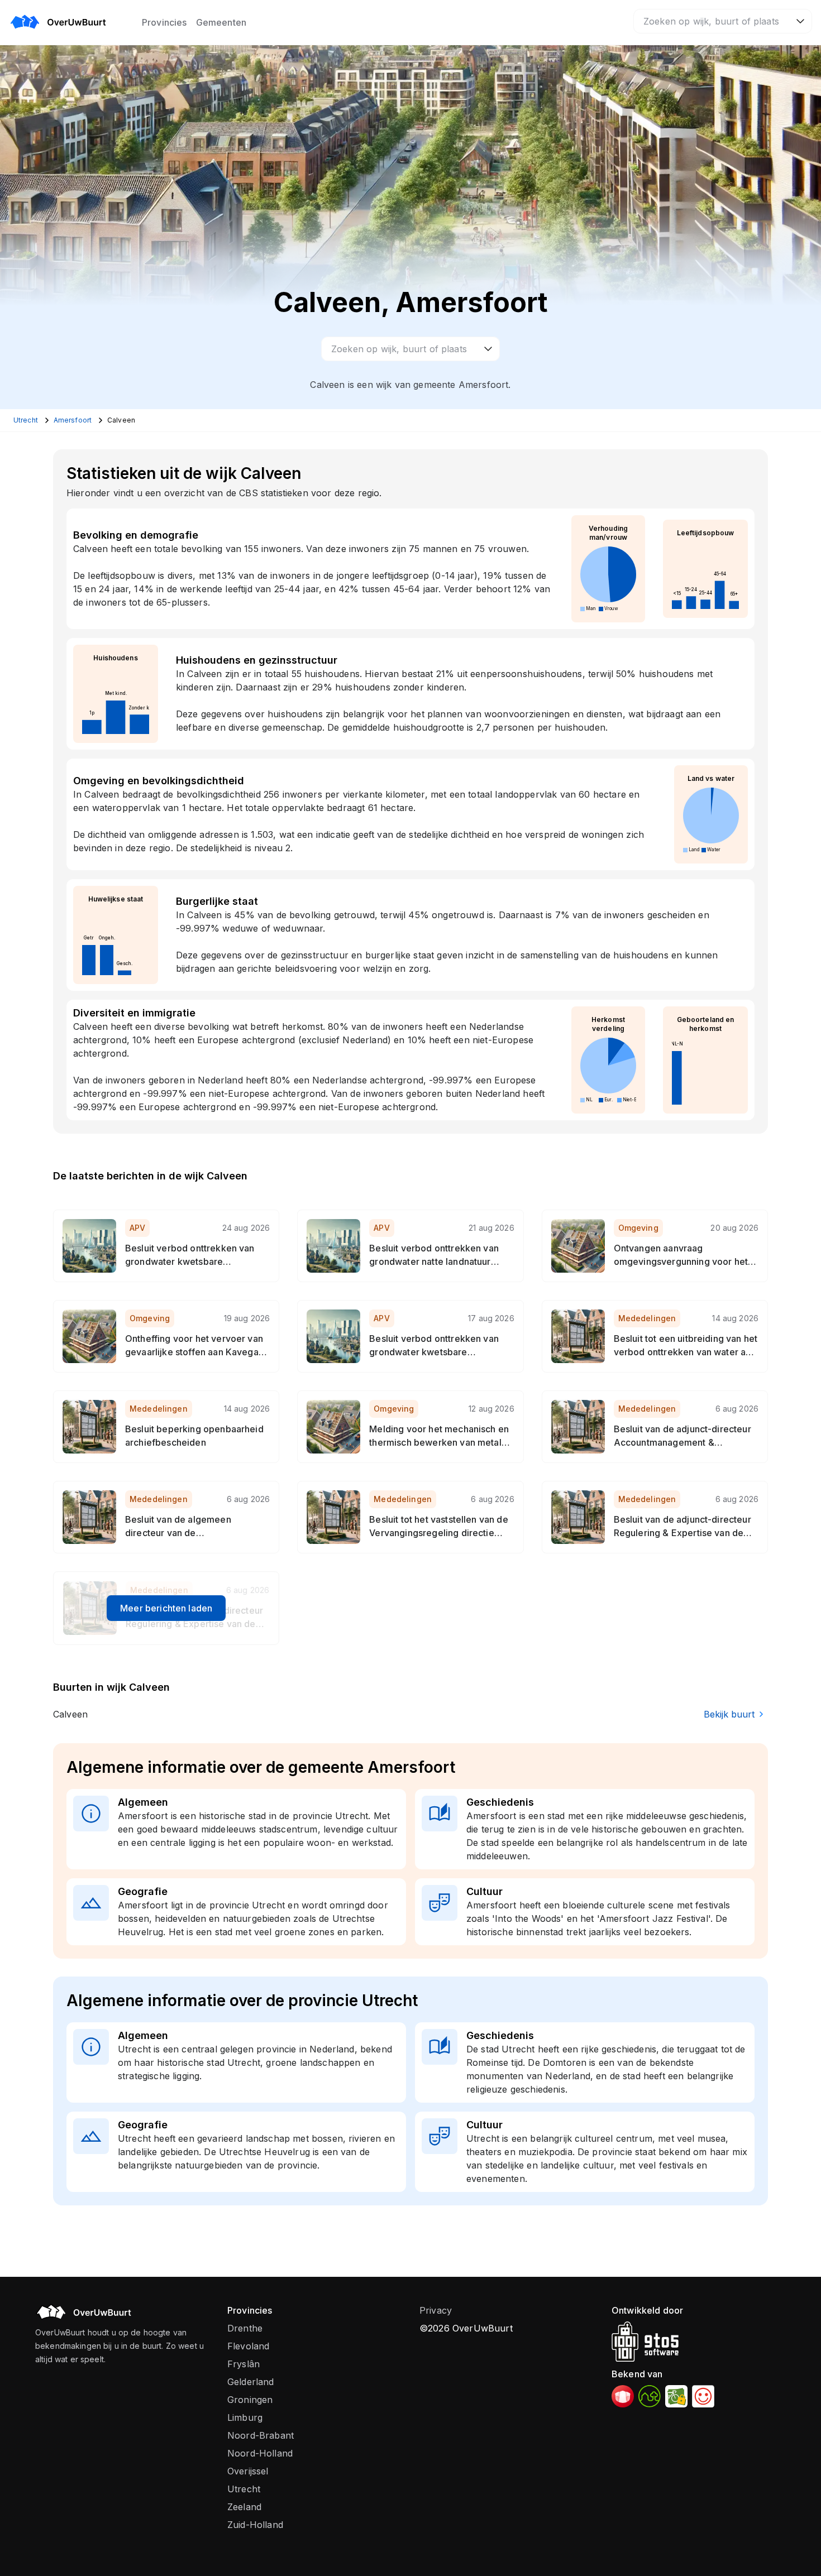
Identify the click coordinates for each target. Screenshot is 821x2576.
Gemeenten (221, 22)
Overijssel (248, 2471)
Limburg (245, 2417)
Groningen (250, 2400)
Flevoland (248, 2346)
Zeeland (244, 2507)
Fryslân (244, 2364)
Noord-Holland (260, 2453)
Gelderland (251, 2382)
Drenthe (245, 2328)
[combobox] (723, 21)
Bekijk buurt (729, 1714)
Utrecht (244, 2489)
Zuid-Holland (255, 2525)
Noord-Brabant (261, 2435)
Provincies (164, 22)
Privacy (436, 2310)
